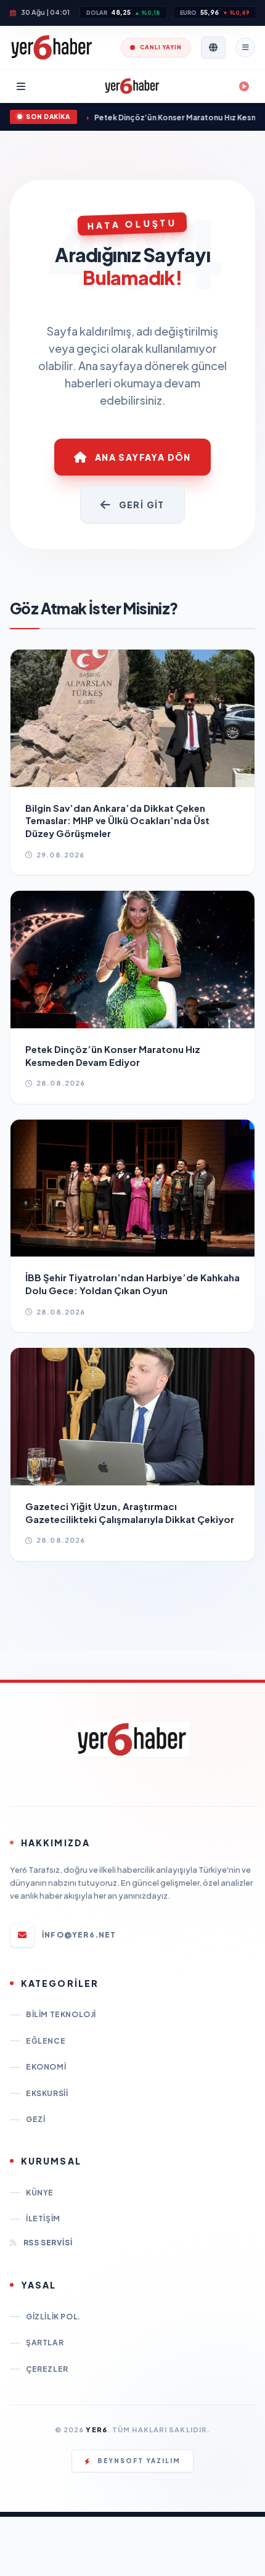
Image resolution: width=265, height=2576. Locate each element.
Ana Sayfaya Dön (143, 457)
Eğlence (46, 2041)
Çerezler (47, 2369)
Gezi (35, 2119)
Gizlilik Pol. (53, 2317)
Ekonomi (46, 2067)
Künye (40, 2193)
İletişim (43, 2219)
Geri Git (142, 505)
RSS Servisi (48, 2243)
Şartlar (45, 2343)
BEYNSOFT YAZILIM (139, 2461)
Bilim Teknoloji (61, 2014)
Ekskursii (47, 2093)
